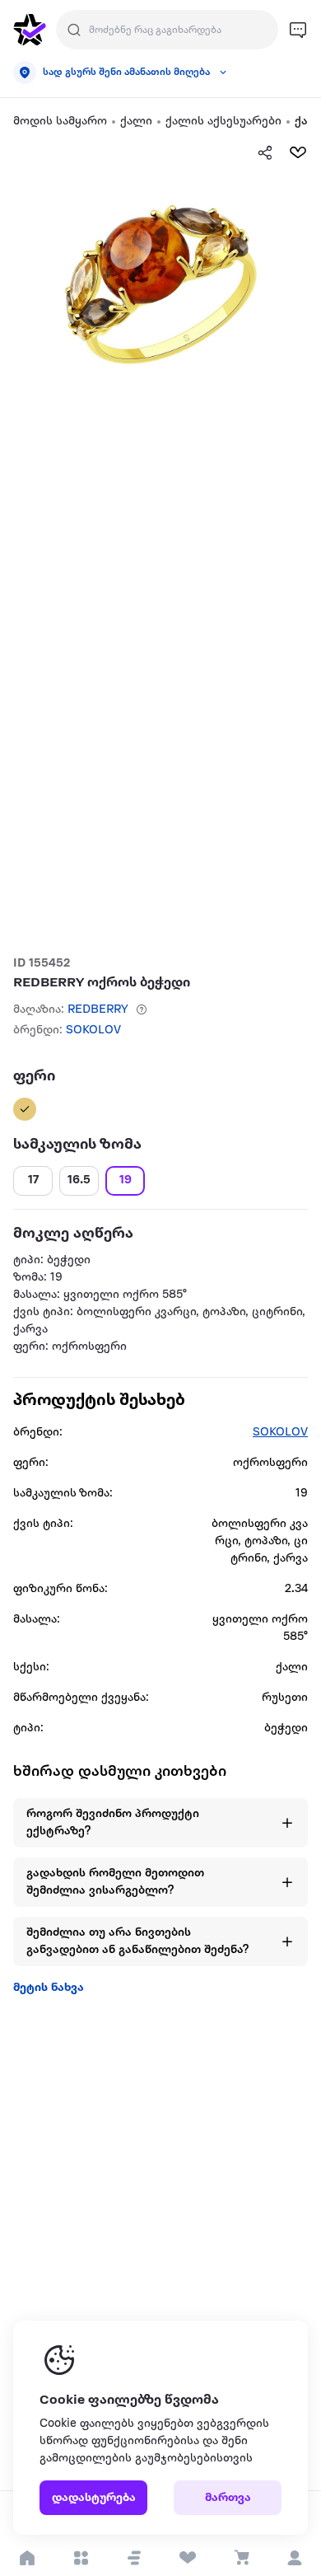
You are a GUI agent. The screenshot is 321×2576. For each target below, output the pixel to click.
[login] (294, 2558)
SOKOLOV (93, 1030)
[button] (134, 2558)
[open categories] (80, 2558)
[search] (74, 30)
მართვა (228, 2498)
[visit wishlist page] (187, 2558)
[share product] (265, 152)
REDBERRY (98, 1010)
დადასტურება (94, 2498)
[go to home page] (30, 30)
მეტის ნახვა (49, 1988)
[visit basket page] (241, 2558)
